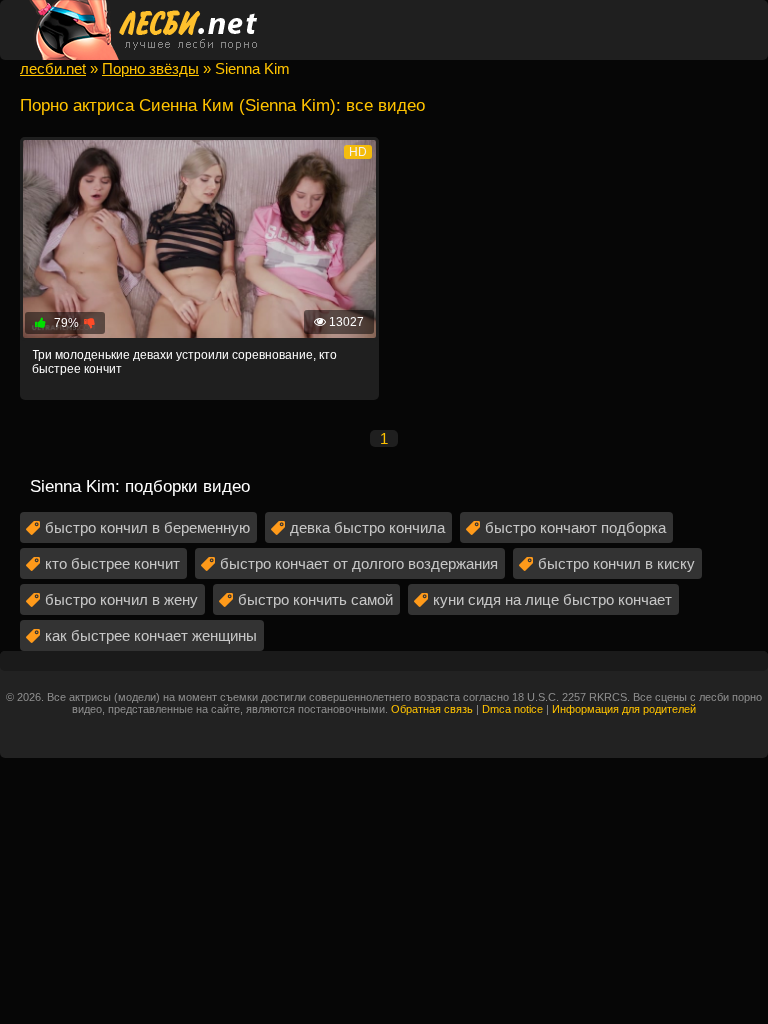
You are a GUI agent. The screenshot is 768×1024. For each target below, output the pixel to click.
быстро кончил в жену (121, 599)
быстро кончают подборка (575, 527)
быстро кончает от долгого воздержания (359, 563)
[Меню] (733, 30)
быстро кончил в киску (616, 563)
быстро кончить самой (315, 599)
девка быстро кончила (367, 527)
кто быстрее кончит (112, 563)
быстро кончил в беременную (147, 527)
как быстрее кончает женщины (151, 635)
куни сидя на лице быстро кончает (552, 599)
